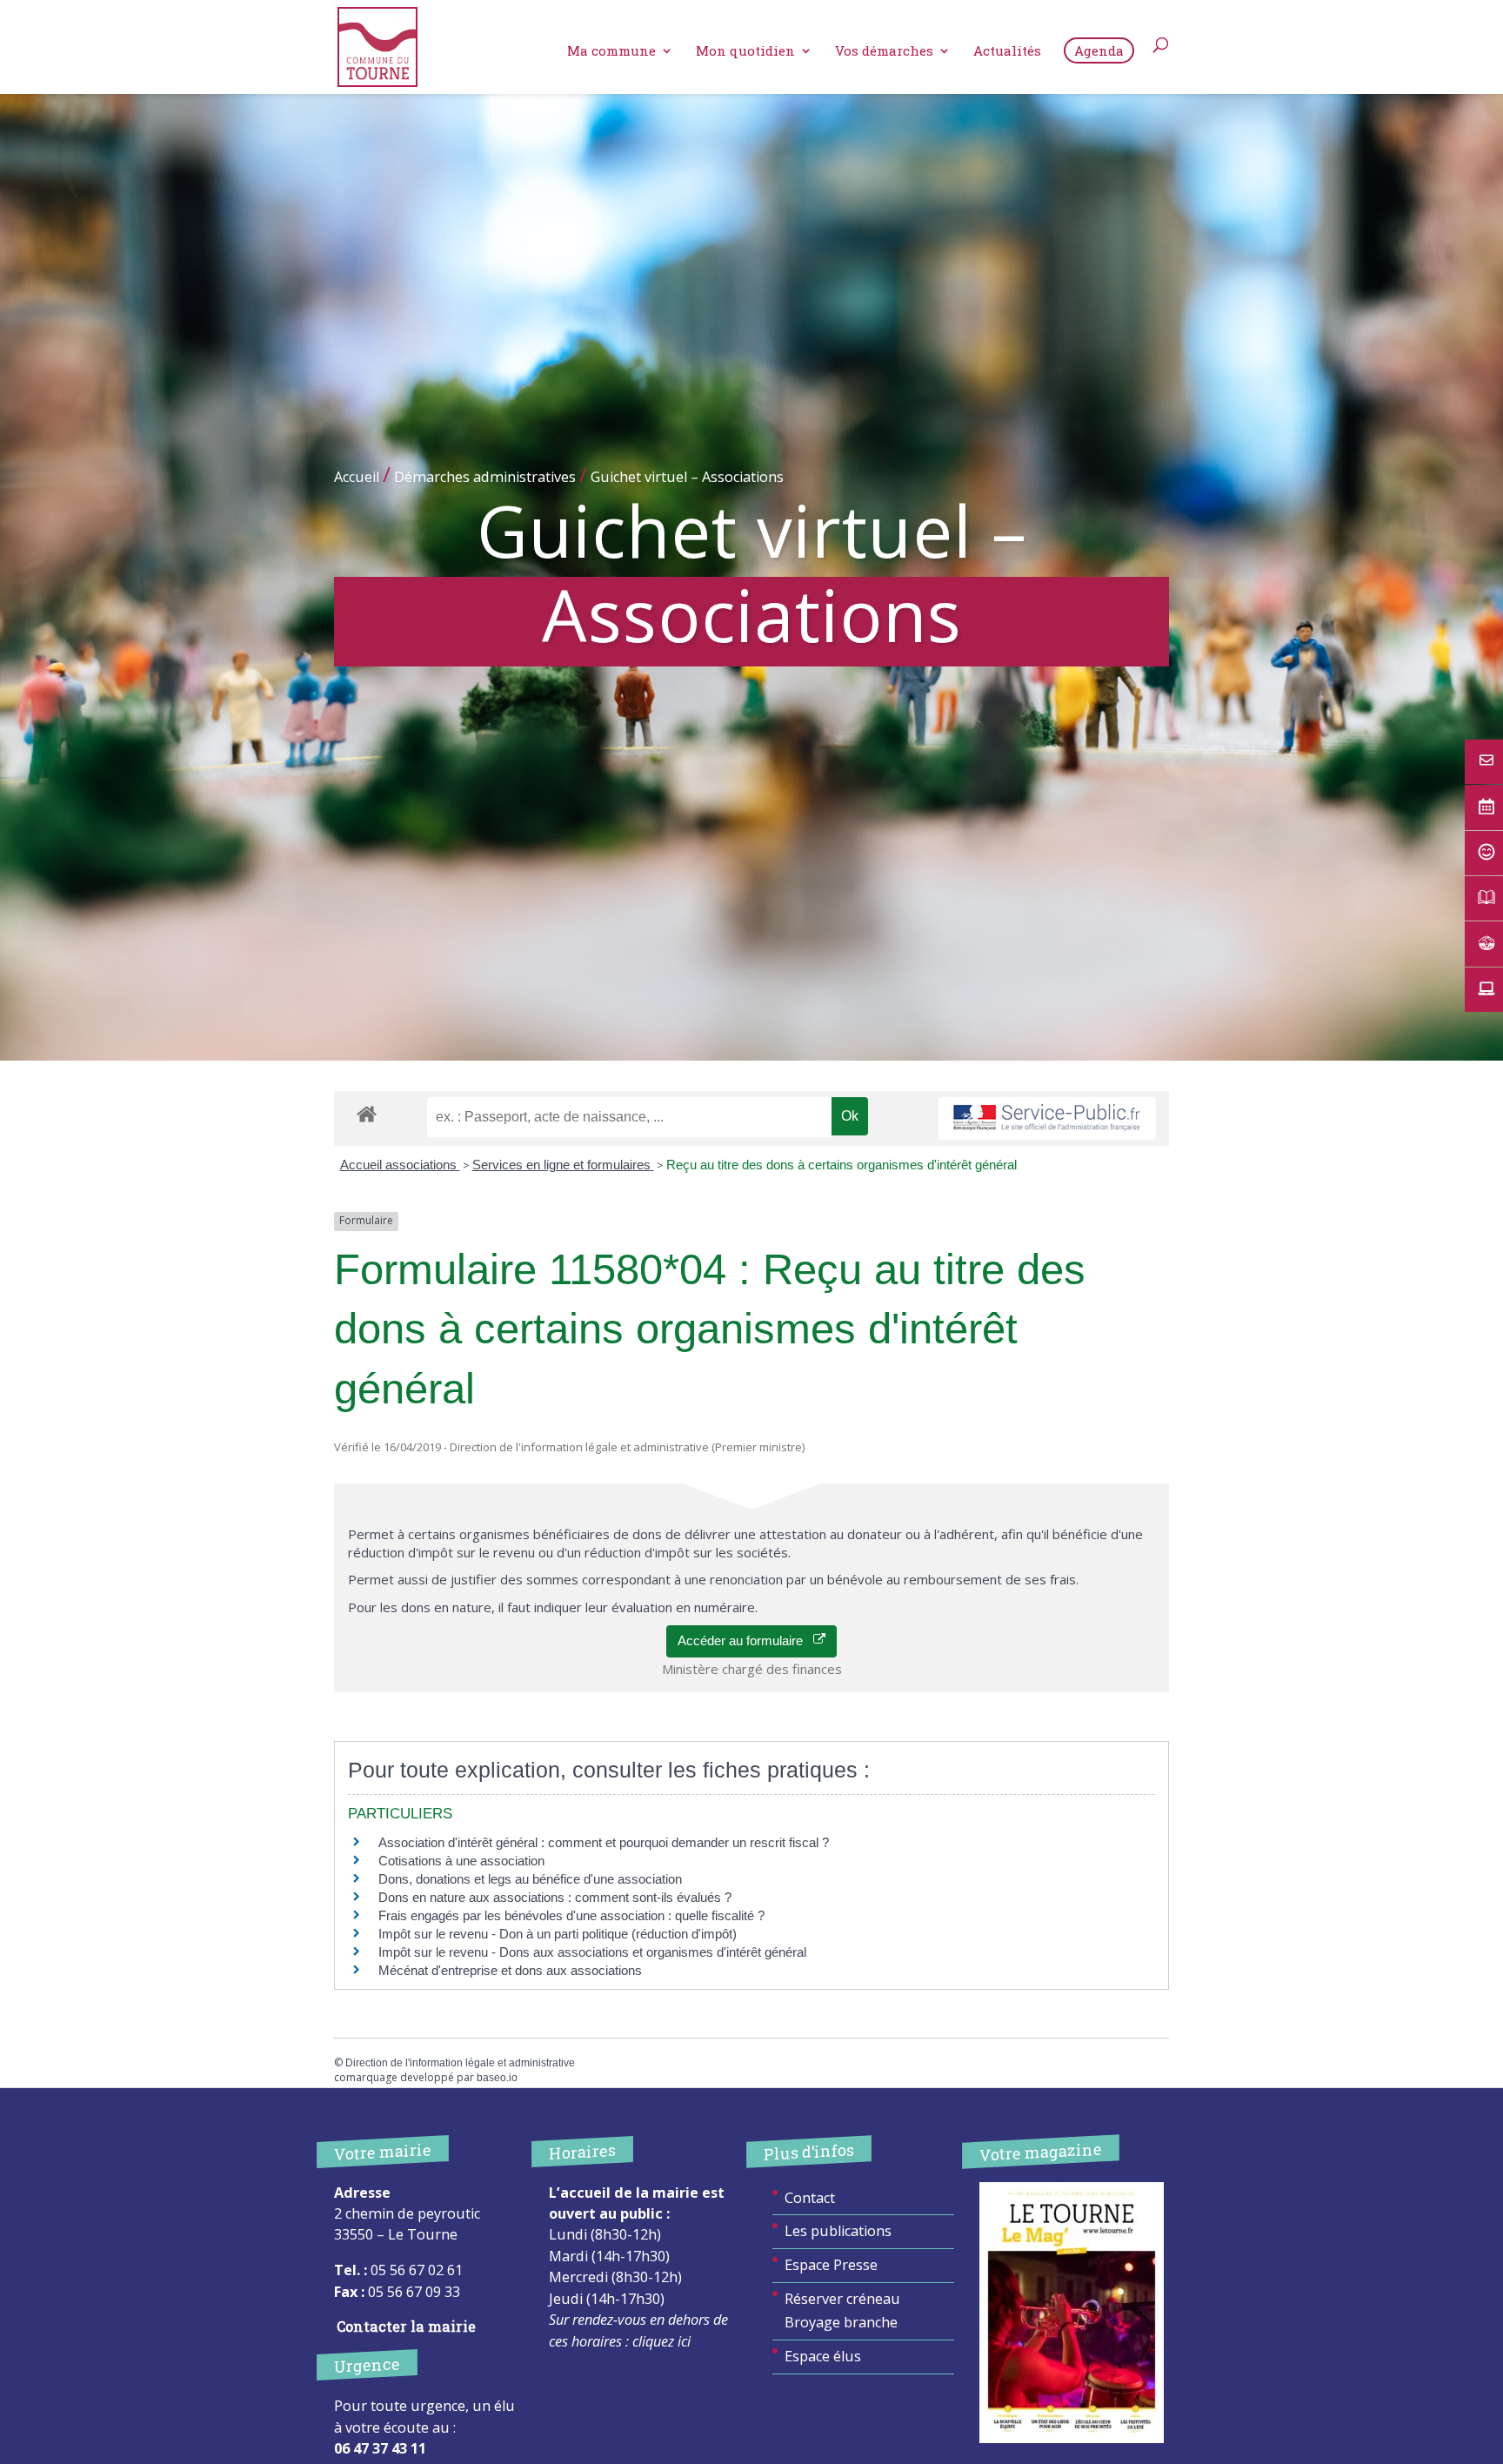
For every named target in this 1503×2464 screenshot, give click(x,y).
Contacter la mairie (406, 2326)
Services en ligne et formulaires (563, 1165)
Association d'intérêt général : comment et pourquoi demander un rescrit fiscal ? (604, 1842)
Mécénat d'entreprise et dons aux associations (510, 1970)
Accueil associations (400, 1165)
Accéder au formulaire (745, 1640)
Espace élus (823, 2356)
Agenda (1099, 50)
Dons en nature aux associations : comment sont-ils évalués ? (555, 1897)
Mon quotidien (745, 52)
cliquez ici (661, 2341)
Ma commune (611, 52)
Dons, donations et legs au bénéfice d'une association (530, 1879)
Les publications (838, 2231)
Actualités (1007, 52)
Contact (810, 2198)
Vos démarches (884, 52)
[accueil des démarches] (367, 1113)
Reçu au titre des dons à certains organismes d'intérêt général (842, 1165)
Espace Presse (831, 2265)
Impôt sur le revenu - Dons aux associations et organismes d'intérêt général (592, 1952)
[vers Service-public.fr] (1047, 1118)
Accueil (357, 477)
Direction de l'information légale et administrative (460, 2063)
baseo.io (497, 2078)
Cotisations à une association (461, 1861)
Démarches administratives (485, 477)
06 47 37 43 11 (380, 2448)
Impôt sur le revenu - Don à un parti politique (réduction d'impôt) (558, 1934)
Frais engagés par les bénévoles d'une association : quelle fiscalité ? (571, 1915)
